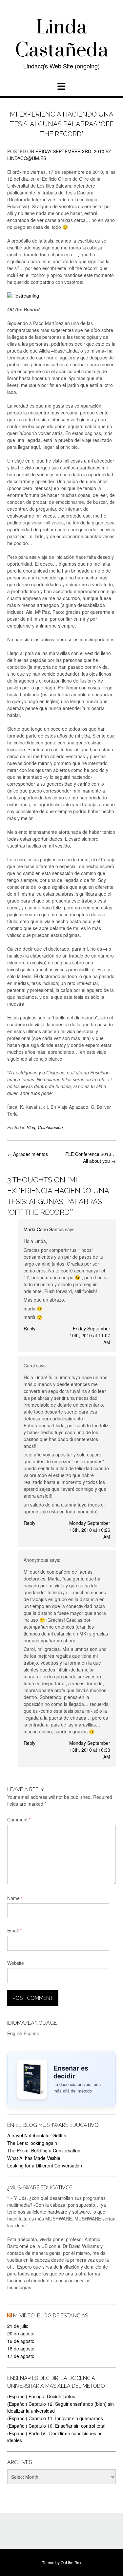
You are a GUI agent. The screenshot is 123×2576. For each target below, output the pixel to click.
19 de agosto (21, 2341)
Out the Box (71, 2562)
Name (15, 1898)
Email (14, 1930)
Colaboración (50, 1127)
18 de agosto (21, 2348)
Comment (19, 1819)
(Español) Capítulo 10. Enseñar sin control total (56, 2426)
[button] (61, 86)
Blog (31, 1127)
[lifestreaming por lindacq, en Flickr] (23, 296)
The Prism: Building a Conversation (44, 2150)
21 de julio (18, 2326)
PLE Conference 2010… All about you (91, 1157)
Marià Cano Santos (44, 1229)
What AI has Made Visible (34, 2158)
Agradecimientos (28, 1154)
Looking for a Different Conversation (45, 2165)
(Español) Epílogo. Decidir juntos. (42, 2396)
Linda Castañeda (62, 39)
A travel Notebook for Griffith (37, 2135)
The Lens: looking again (32, 2143)
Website (16, 1963)
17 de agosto (21, 2356)
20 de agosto (21, 2333)
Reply (30, 1328)
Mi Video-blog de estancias (51, 2316)
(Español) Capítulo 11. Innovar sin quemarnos (55, 2418)
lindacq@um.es (27, 158)
